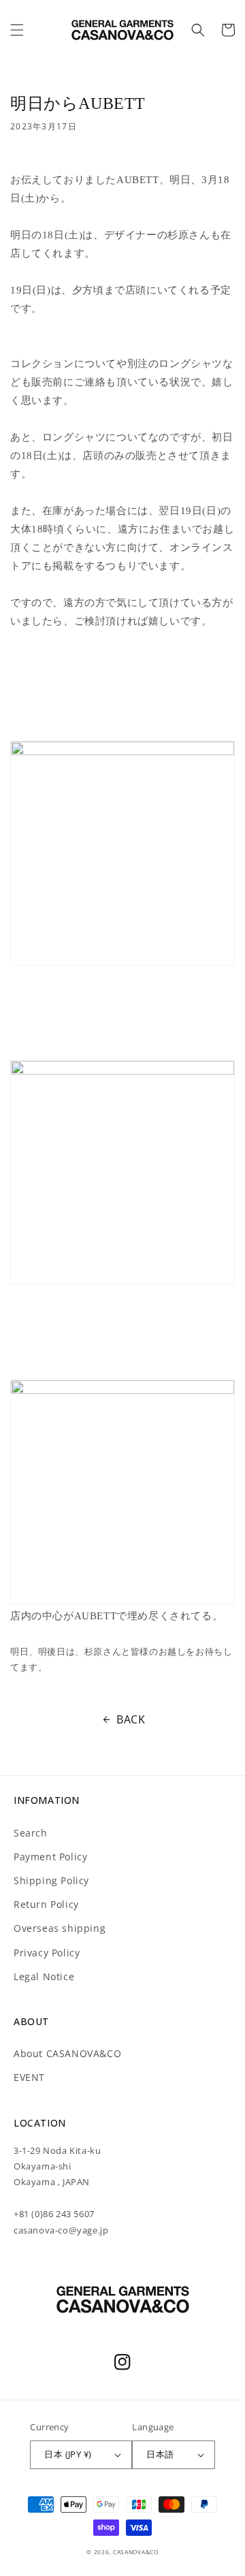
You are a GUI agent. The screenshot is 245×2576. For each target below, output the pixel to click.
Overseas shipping (60, 1928)
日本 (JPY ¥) (68, 2454)
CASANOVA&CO (136, 2552)
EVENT (29, 2077)
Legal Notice (44, 1976)
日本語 (160, 2454)
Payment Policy (50, 1857)
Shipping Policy (51, 1880)
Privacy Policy (47, 1953)
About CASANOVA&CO (67, 2053)
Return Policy (46, 1904)
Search (31, 1833)
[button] (17, 30)
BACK (131, 1719)
